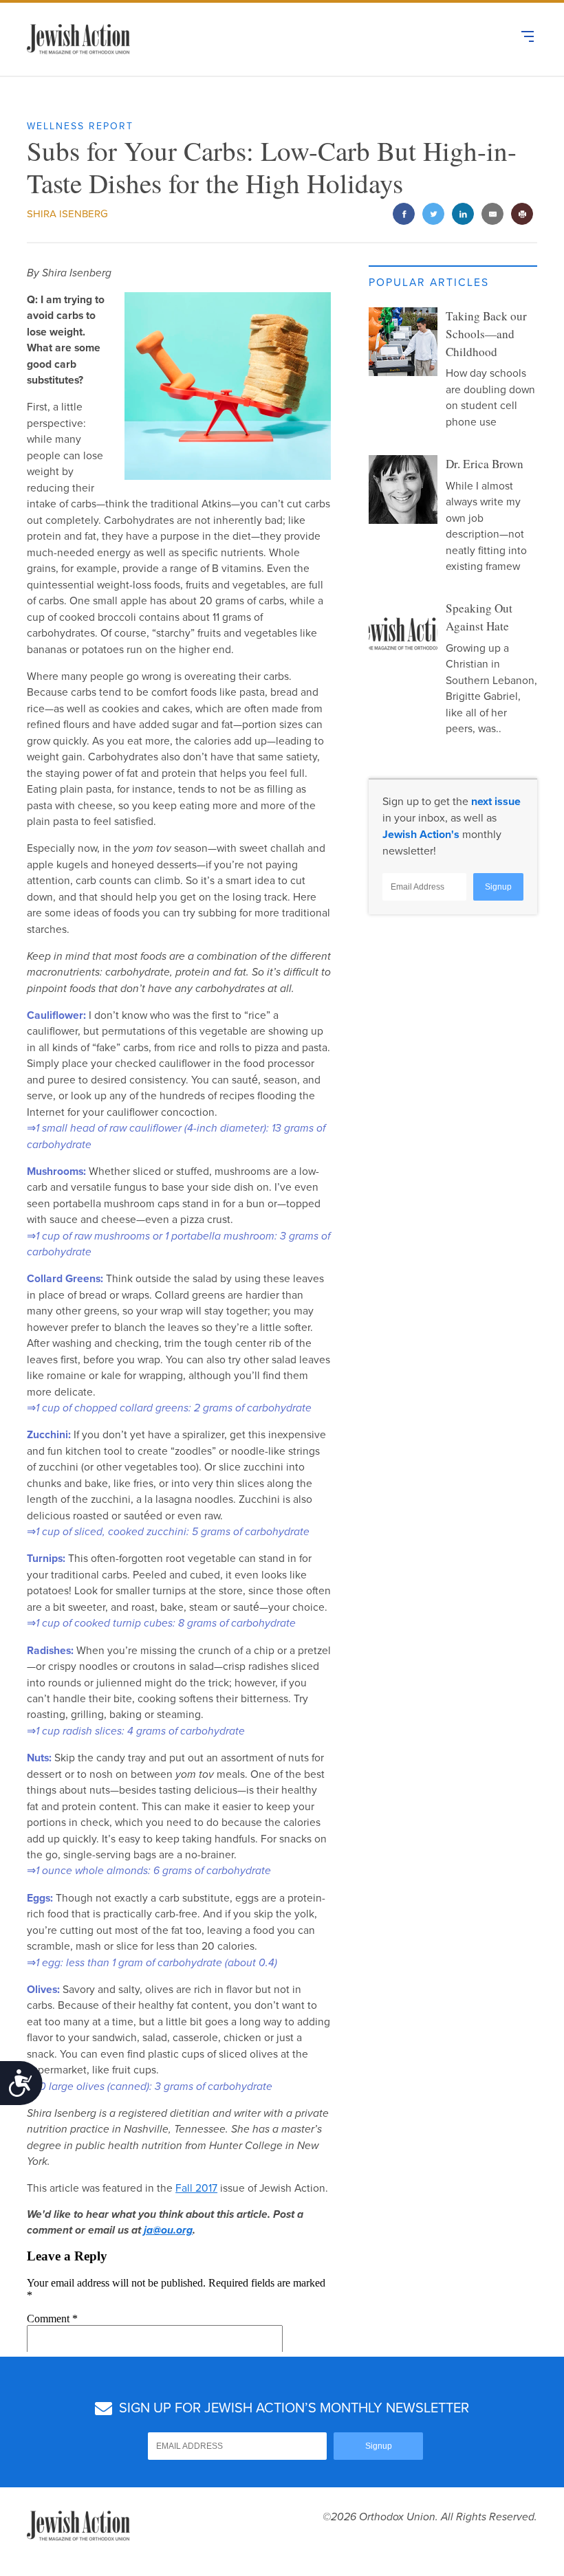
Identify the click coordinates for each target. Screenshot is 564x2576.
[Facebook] (404, 215)
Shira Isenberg (67, 214)
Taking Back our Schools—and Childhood (486, 334)
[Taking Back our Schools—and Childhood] (403, 342)
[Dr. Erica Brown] (403, 489)
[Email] (493, 215)
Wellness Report (80, 126)
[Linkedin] (463, 215)
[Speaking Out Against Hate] (403, 634)
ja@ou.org (168, 2230)
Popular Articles (429, 283)
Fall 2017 (196, 2188)
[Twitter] (434, 215)
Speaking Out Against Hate (479, 617)
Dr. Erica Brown (485, 464)
